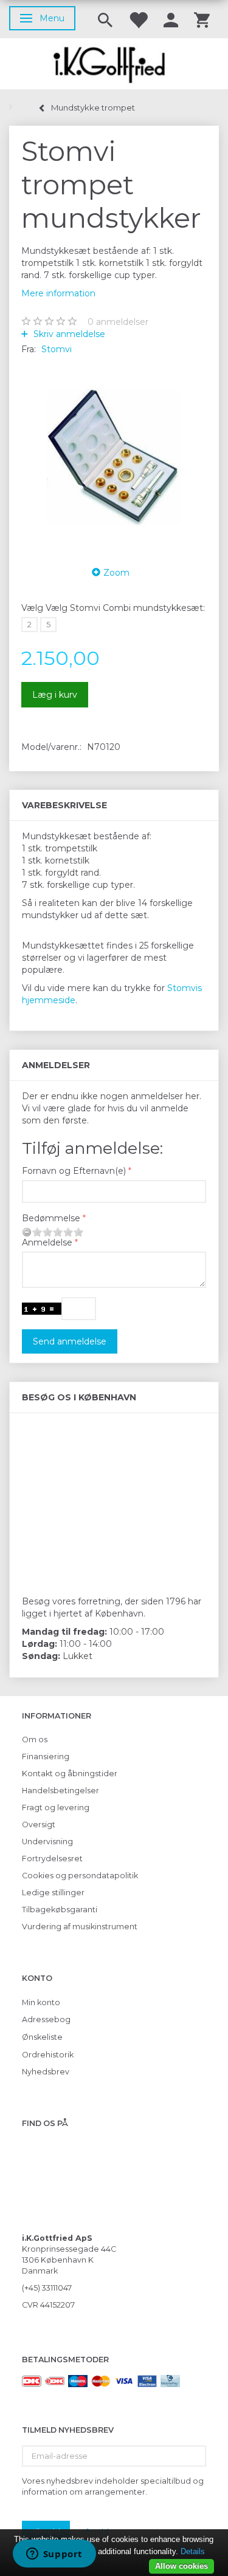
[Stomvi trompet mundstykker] (114, 457)
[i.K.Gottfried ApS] (114, 64)
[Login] (171, 19)
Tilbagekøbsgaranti (60, 1910)
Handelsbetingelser (60, 1791)
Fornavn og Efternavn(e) (74, 1171)
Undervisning (47, 1842)
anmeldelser (118, 322)
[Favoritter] (138, 19)
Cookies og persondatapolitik (80, 1876)
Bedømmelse (51, 1218)
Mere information (58, 293)
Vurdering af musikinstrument (80, 1927)
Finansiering (46, 1757)
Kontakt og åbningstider (70, 1774)
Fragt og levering (56, 1808)
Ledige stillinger (53, 1893)
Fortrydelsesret (52, 1859)
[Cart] (202, 19)
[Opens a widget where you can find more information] (54, 2555)
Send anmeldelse (70, 1341)
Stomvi (57, 349)
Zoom (116, 573)
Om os (35, 1739)
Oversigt (39, 1825)
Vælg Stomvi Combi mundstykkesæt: (113, 608)
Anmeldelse (47, 1242)
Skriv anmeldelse (68, 334)
